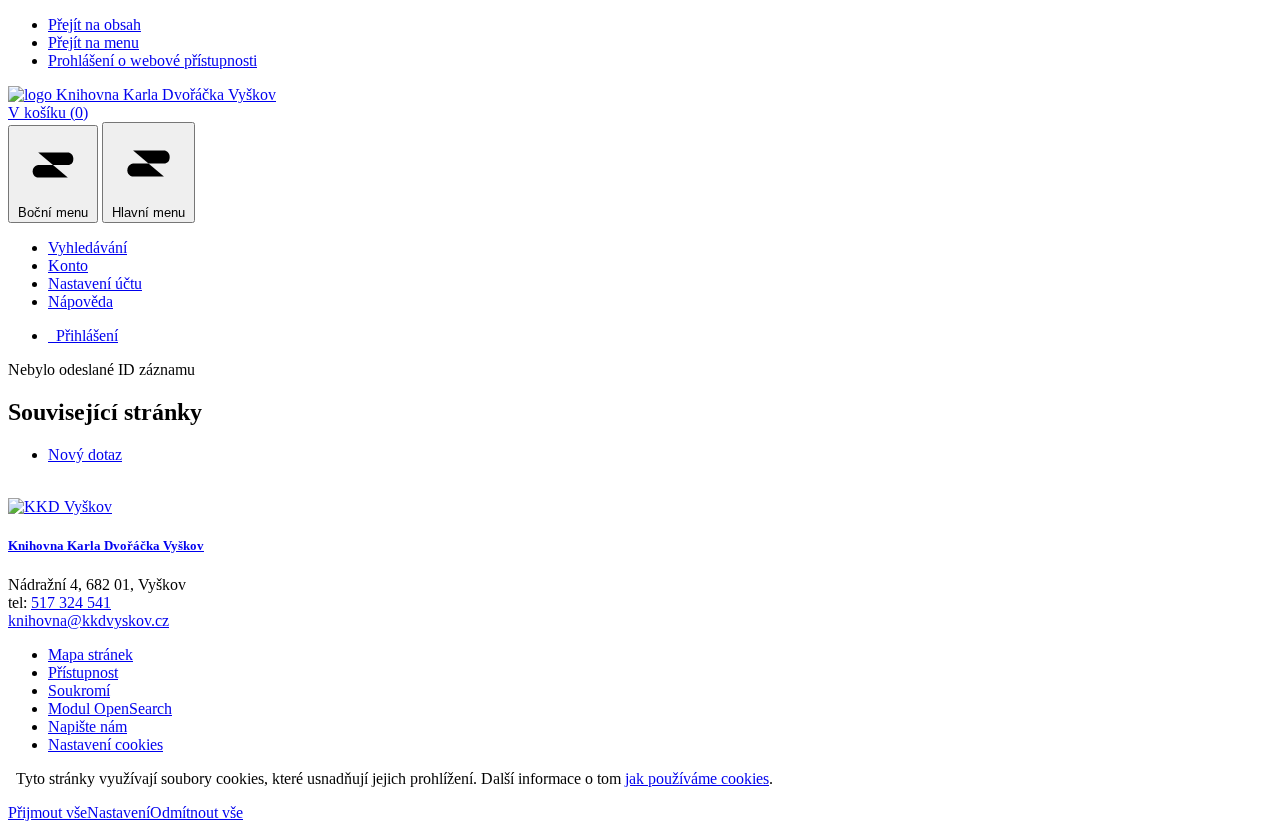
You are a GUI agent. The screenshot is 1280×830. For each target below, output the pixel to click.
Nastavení (118, 812)
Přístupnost (83, 672)
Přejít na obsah (94, 24)
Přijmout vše (47, 812)
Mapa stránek (90, 654)
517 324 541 (71, 602)
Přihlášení (83, 335)
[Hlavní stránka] (60, 506)
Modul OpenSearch (110, 708)
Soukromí (79, 690)
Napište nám (87, 726)
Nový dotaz (85, 454)
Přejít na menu (93, 42)
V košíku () (48, 112)
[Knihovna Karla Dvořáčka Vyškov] (142, 94)
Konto (68, 265)
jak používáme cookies (697, 778)
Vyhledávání (87, 247)
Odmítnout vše (196, 812)
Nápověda (80, 301)
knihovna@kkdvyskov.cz (88, 620)
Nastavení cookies (105, 744)
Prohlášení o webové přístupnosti (152, 60)
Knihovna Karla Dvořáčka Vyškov (106, 545)
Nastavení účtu (95, 283)
